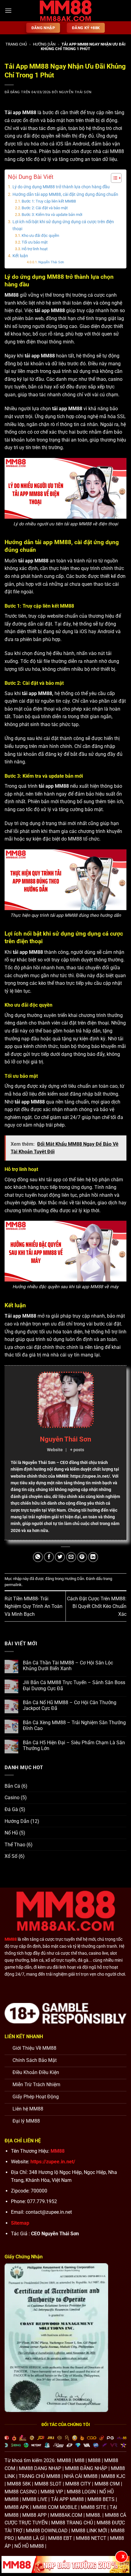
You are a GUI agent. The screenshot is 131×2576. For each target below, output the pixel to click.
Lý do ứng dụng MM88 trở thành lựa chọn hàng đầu (61, 187)
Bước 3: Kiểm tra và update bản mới (52, 215)
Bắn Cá (12, 1786)
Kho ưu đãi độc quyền (40, 235)
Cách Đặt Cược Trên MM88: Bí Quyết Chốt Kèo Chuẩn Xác (97, 1606)
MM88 (117, 151)
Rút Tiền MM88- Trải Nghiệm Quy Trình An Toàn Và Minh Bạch (34, 1606)
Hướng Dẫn (44, 44)
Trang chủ (16, 44)
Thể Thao (15, 1845)
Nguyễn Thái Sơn (75, 92)
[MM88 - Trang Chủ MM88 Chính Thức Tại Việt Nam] (65, 11)
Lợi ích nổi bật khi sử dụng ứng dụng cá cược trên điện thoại (63, 225)
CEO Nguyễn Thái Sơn (55, 2234)
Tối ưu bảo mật (35, 242)
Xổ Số (11, 1856)
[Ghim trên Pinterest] (82, 1557)
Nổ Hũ (11, 1833)
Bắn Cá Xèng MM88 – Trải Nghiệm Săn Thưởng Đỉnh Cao (74, 1725)
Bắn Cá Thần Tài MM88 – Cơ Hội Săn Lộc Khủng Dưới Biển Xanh (68, 1666)
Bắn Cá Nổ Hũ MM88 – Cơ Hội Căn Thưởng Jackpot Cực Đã (70, 1705)
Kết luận (20, 256)
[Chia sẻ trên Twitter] (60, 1557)
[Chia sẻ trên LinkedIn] (93, 1557)
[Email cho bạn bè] (71, 1557)
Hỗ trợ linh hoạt (35, 249)
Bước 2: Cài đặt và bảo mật (45, 208)
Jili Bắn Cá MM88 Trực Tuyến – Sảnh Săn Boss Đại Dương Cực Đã (74, 1685)
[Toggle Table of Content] (113, 178)
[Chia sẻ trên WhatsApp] (38, 1557)
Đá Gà (11, 1809)
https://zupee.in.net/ (53, 2162)
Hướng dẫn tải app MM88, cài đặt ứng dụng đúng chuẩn (65, 194)
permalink (13, 1585)
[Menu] (8, 10)
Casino (12, 1798)
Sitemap (20, 2223)
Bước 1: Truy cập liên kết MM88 (49, 201)
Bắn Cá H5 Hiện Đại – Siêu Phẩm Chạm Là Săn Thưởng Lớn (74, 1745)
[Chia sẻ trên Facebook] (49, 1557)
